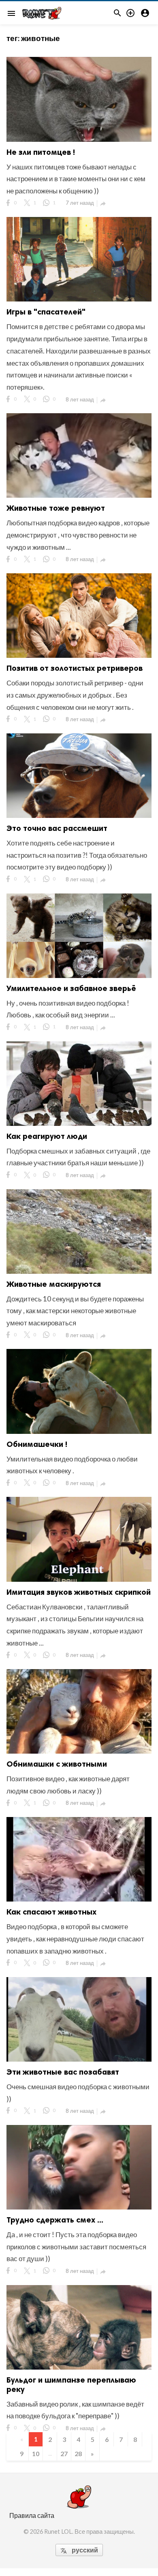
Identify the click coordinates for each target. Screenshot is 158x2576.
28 (78, 2453)
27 (64, 2453)
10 (36, 2453)
